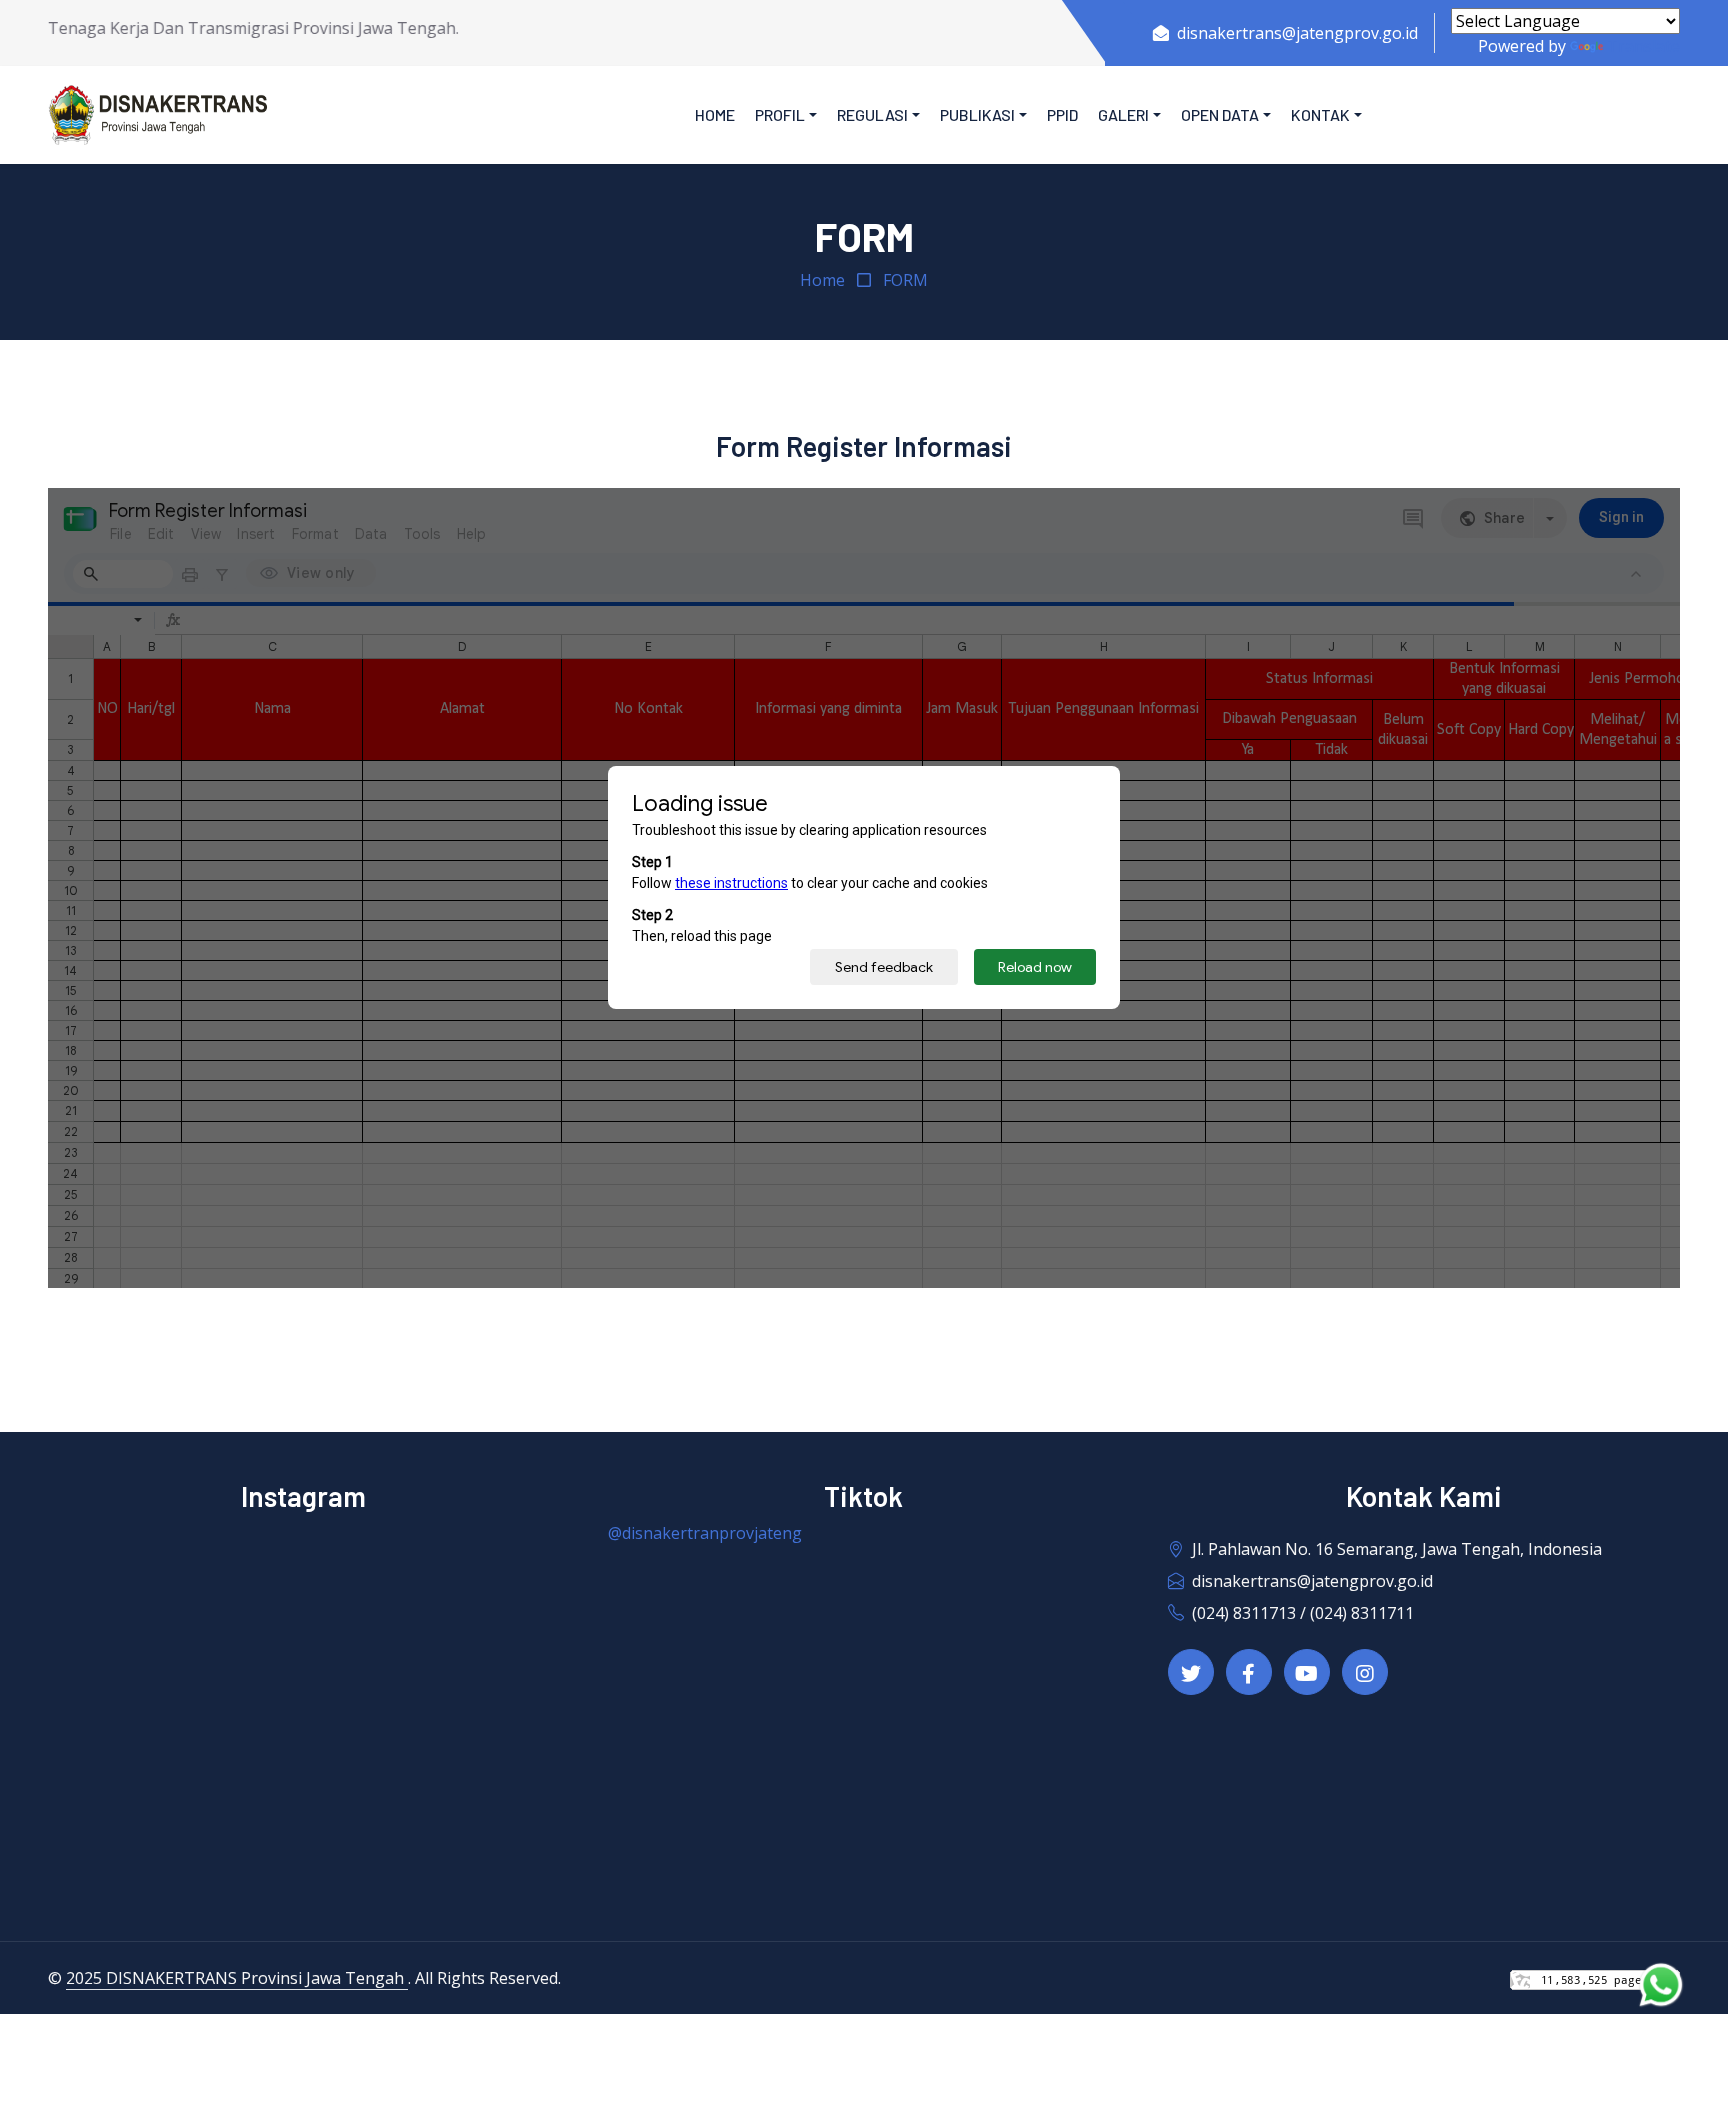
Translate (1643, 46)
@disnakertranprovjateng (705, 1533)
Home (715, 114)
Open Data (1220, 114)
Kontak (1320, 114)
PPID (1062, 114)
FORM (905, 280)
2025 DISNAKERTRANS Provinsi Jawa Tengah (237, 1978)
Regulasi (872, 114)
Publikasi (977, 114)
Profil (780, 114)
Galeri (1123, 114)
